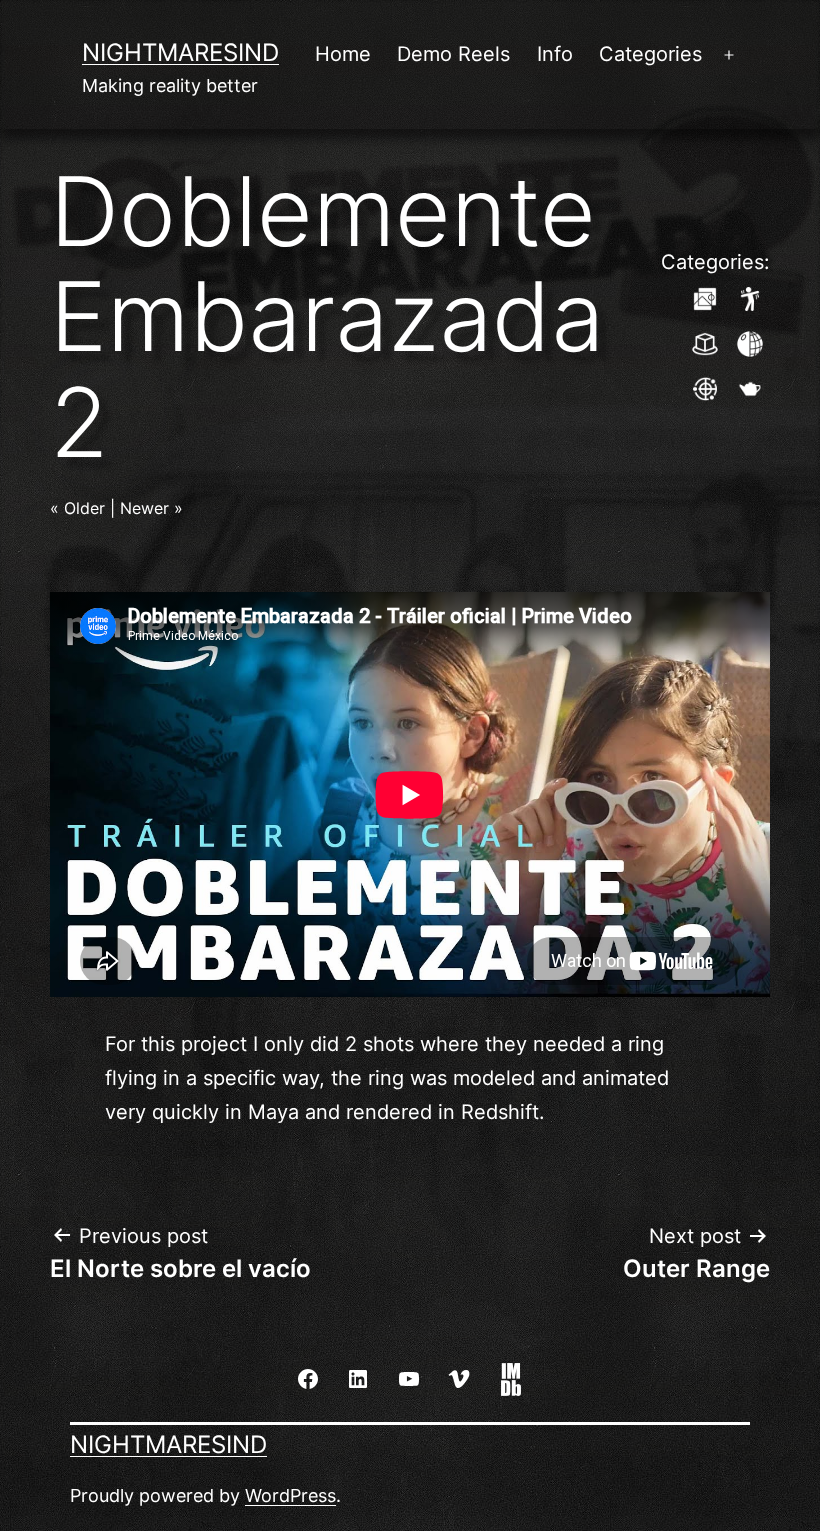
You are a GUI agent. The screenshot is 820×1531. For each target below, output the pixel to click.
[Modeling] (705, 342)
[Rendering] (750, 387)
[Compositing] (705, 297)
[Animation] (750, 297)
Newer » (151, 508)
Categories (650, 54)
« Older (77, 508)
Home (343, 54)
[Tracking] (705, 387)
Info (555, 54)
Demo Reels (453, 54)
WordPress (290, 1495)
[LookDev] (750, 342)
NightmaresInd (180, 52)
